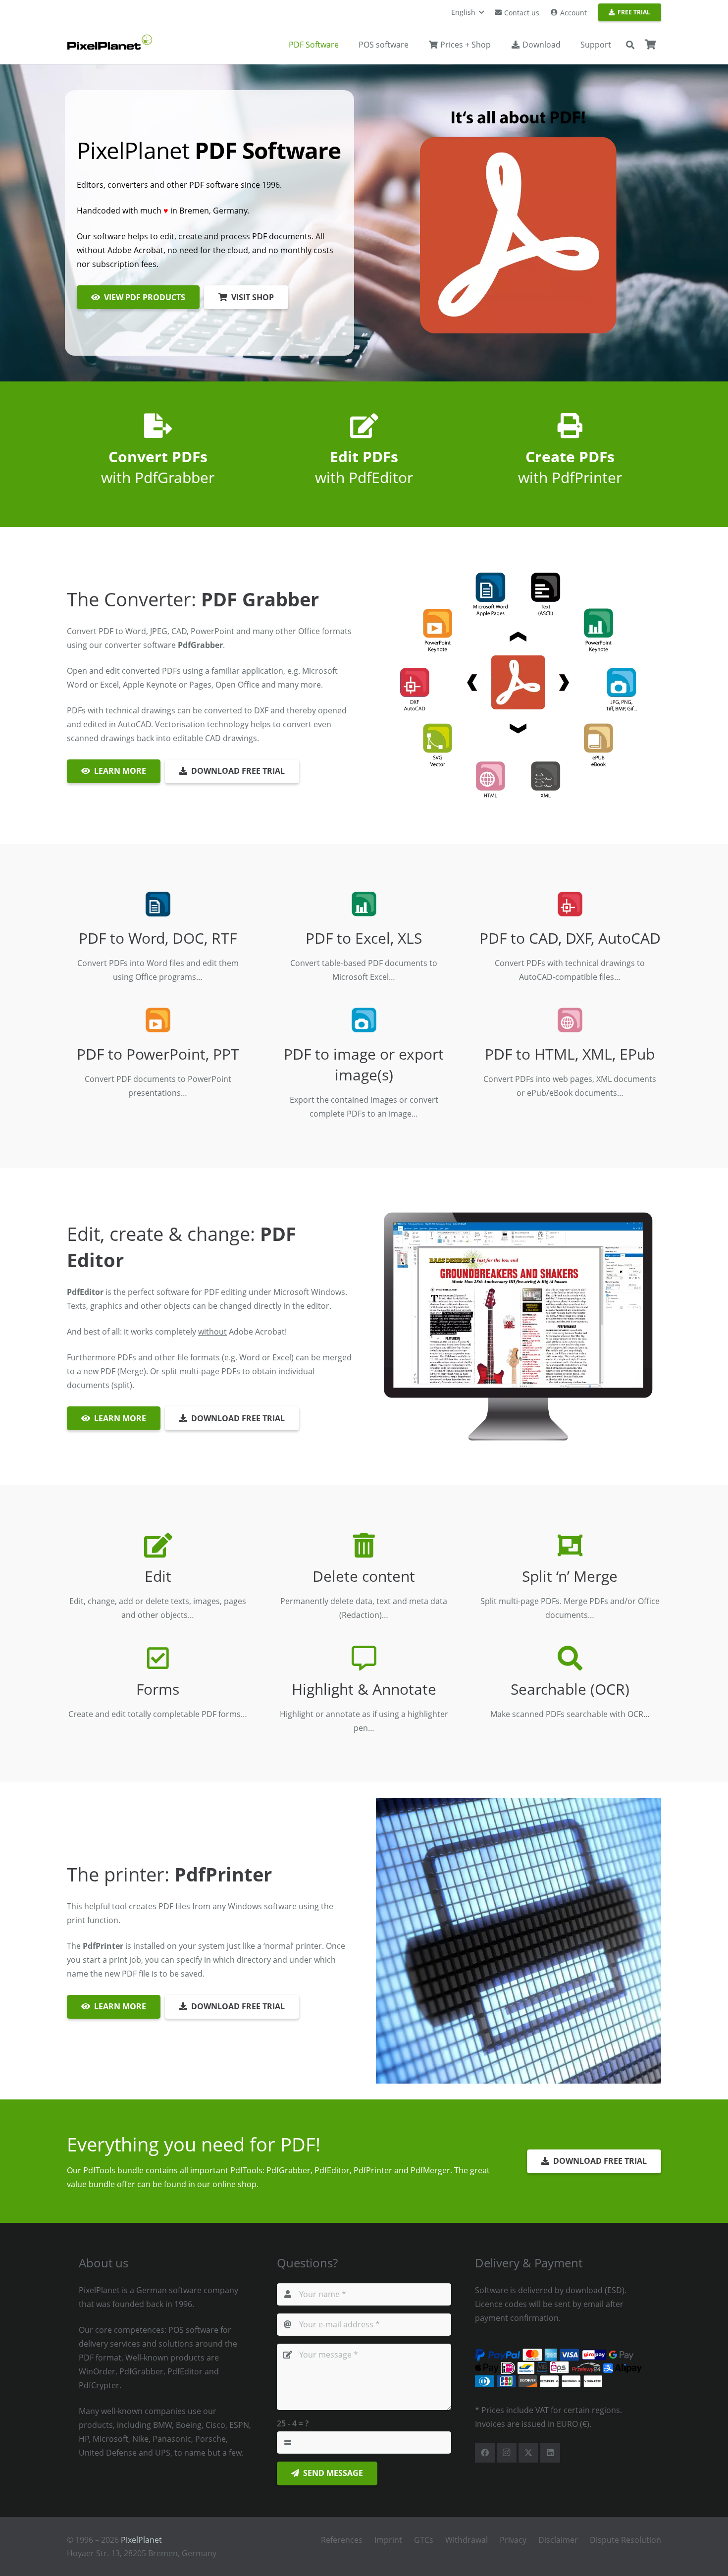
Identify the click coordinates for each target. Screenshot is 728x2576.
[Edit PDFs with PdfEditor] (364, 426)
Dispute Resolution (625, 2540)
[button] (468, 12)
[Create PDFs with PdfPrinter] (570, 426)
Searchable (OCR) (570, 1689)
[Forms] (158, 1658)
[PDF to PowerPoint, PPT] (158, 1020)
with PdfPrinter (570, 467)
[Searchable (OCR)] (570, 1658)
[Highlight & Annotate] (364, 1658)
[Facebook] (485, 2453)
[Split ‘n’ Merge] (570, 1545)
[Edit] (158, 1545)
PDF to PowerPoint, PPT (158, 1054)
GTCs (424, 2540)
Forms (158, 1689)
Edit (158, 1576)
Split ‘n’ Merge (570, 1576)
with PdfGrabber (158, 467)
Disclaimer (558, 2540)
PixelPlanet (141, 2540)
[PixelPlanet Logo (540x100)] (110, 42)
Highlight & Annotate (364, 1689)
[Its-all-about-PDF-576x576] (519, 223)
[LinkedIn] (550, 2453)
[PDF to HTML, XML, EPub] (570, 1020)
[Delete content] (364, 1545)
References (342, 2540)
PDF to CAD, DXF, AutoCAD (570, 938)
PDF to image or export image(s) (364, 1064)
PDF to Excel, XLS (364, 938)
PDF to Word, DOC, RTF (158, 938)
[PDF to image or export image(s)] (364, 1020)
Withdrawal (467, 2540)
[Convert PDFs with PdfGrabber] (158, 426)
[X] (528, 2453)
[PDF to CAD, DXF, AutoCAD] (570, 904)
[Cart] (650, 45)
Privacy (513, 2540)
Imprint (388, 2540)
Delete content (364, 1576)
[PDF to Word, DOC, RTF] (158, 904)
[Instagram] (507, 2453)
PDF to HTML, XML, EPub (570, 1054)
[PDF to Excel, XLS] (364, 904)
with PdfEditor (364, 467)
